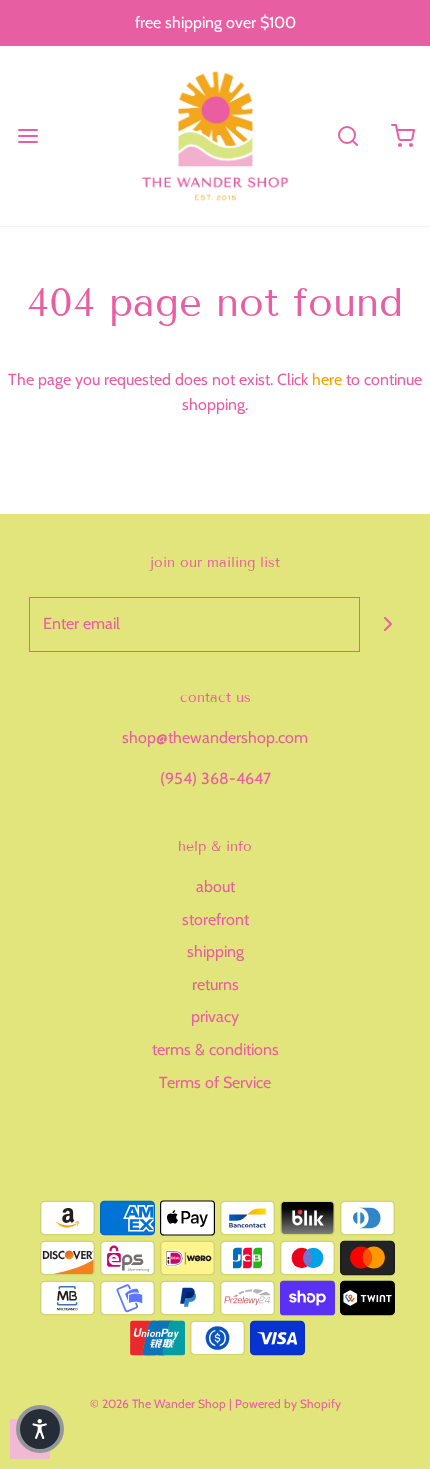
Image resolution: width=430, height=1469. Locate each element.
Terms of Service (215, 1082)
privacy (215, 1016)
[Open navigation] (27, 135)
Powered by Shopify (288, 1403)
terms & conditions (215, 1049)
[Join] (387, 624)
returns (215, 984)
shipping (215, 951)
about (215, 886)
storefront (215, 919)
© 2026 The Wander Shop (159, 1403)
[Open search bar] (347, 135)
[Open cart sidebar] (402, 135)
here (327, 379)
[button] (40, 1429)
